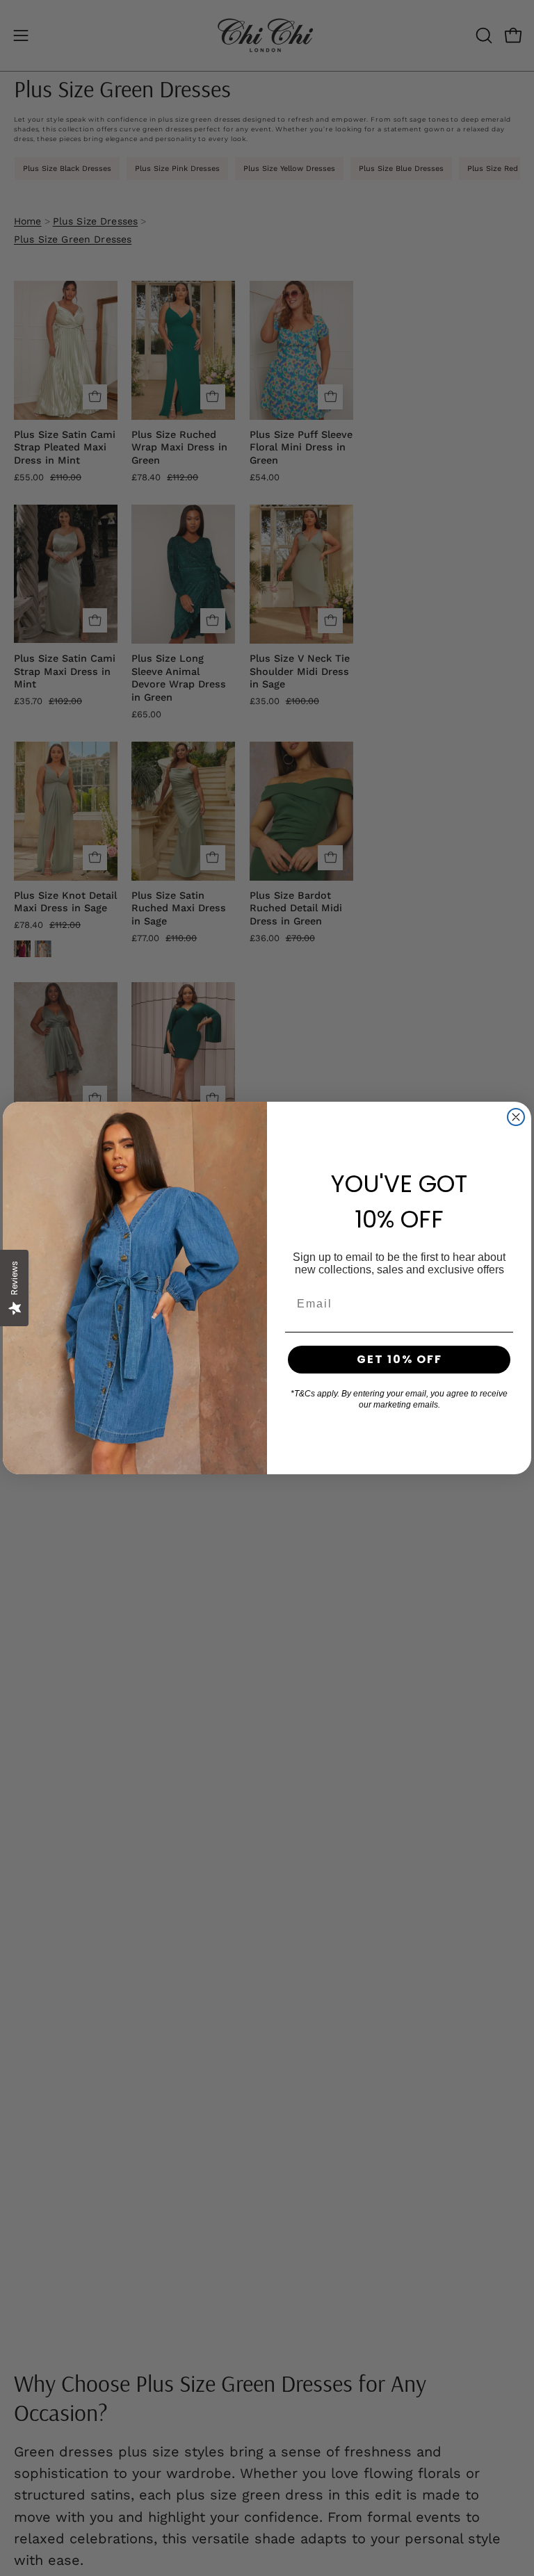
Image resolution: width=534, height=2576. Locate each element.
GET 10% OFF (399, 1359)
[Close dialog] (516, 1117)
